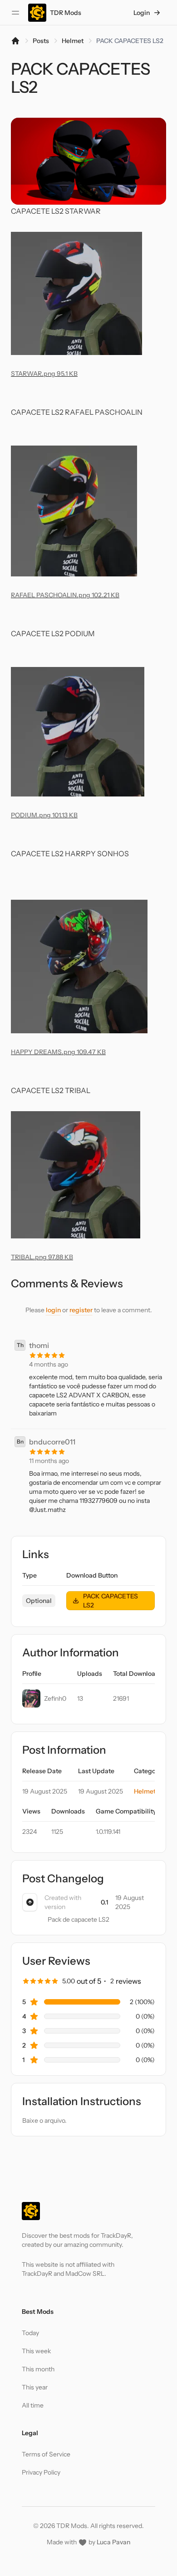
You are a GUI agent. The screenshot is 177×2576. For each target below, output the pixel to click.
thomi (39, 1345)
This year (35, 2387)
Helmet (73, 41)
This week (36, 2351)
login (53, 1310)
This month (38, 2369)
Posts (41, 41)
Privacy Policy (41, 2472)
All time (33, 2405)
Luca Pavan (113, 2542)
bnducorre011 (52, 1442)
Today (30, 2333)
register (81, 1310)
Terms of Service (46, 2454)
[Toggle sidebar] (15, 13)
